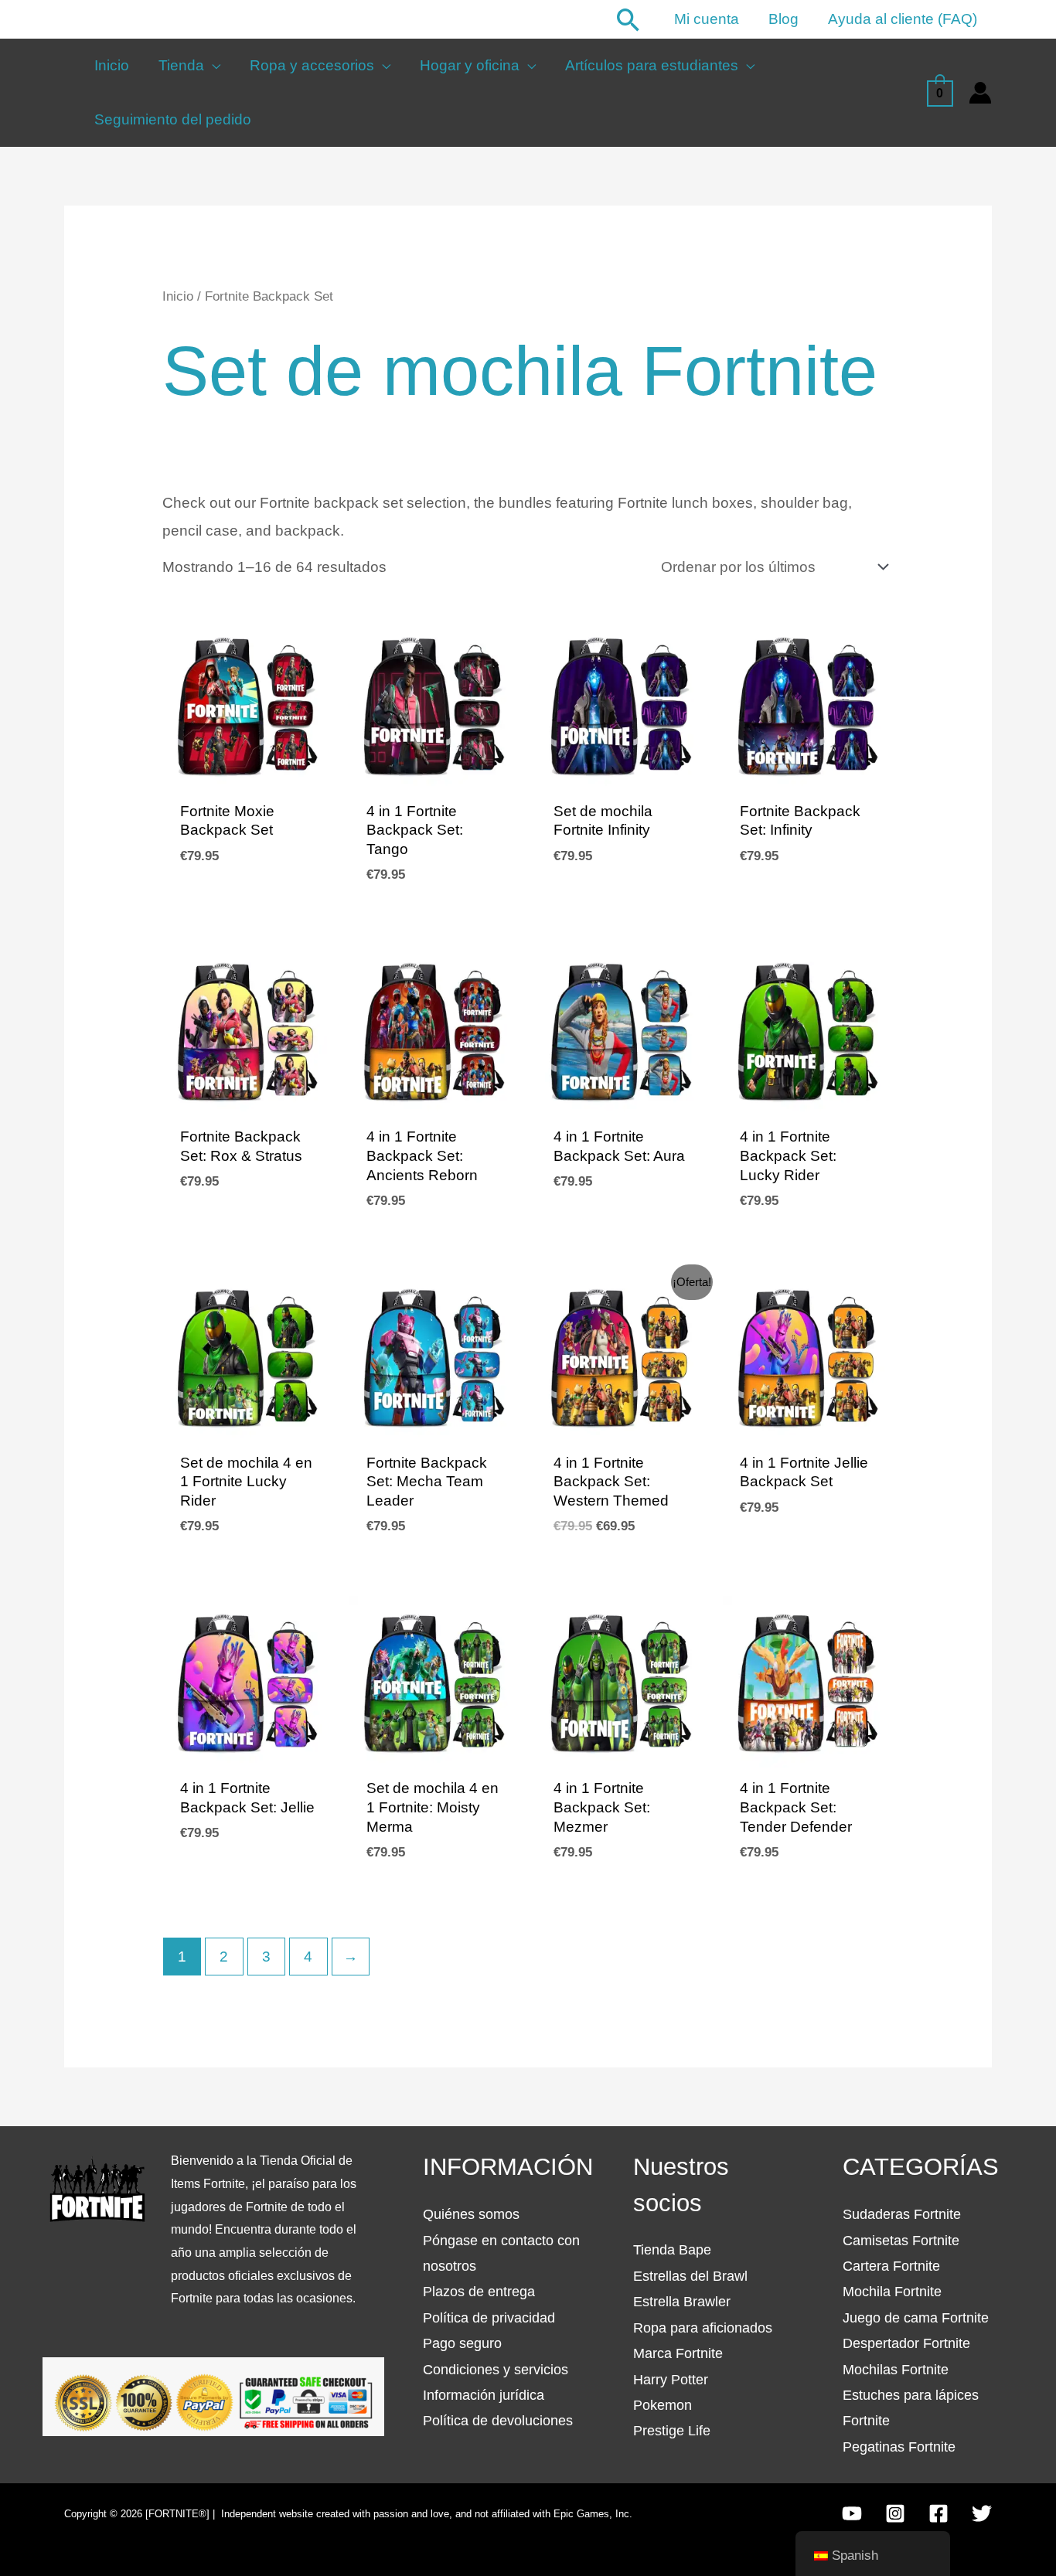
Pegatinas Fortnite (899, 2447)
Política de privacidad (489, 2318)
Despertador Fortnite (906, 2343)
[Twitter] (982, 2513)
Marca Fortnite (678, 2353)
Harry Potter (671, 2380)
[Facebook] (938, 2513)
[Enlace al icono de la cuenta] (980, 93)
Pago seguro (462, 2343)
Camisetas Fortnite (901, 2241)
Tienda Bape (672, 2250)
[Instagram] (895, 2513)
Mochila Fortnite (892, 2292)
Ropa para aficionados (703, 2328)
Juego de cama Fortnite (916, 2318)
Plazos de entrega (479, 2292)
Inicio (178, 296)
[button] (628, 20)
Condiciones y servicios (496, 2370)
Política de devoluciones (498, 2421)
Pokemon (663, 2405)
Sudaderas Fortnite (902, 2214)
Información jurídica (484, 2395)
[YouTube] (852, 2513)
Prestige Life (672, 2431)
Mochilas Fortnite (896, 2370)
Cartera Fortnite (891, 2266)
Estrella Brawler (682, 2302)
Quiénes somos (471, 2214)
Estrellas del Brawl (690, 2276)
